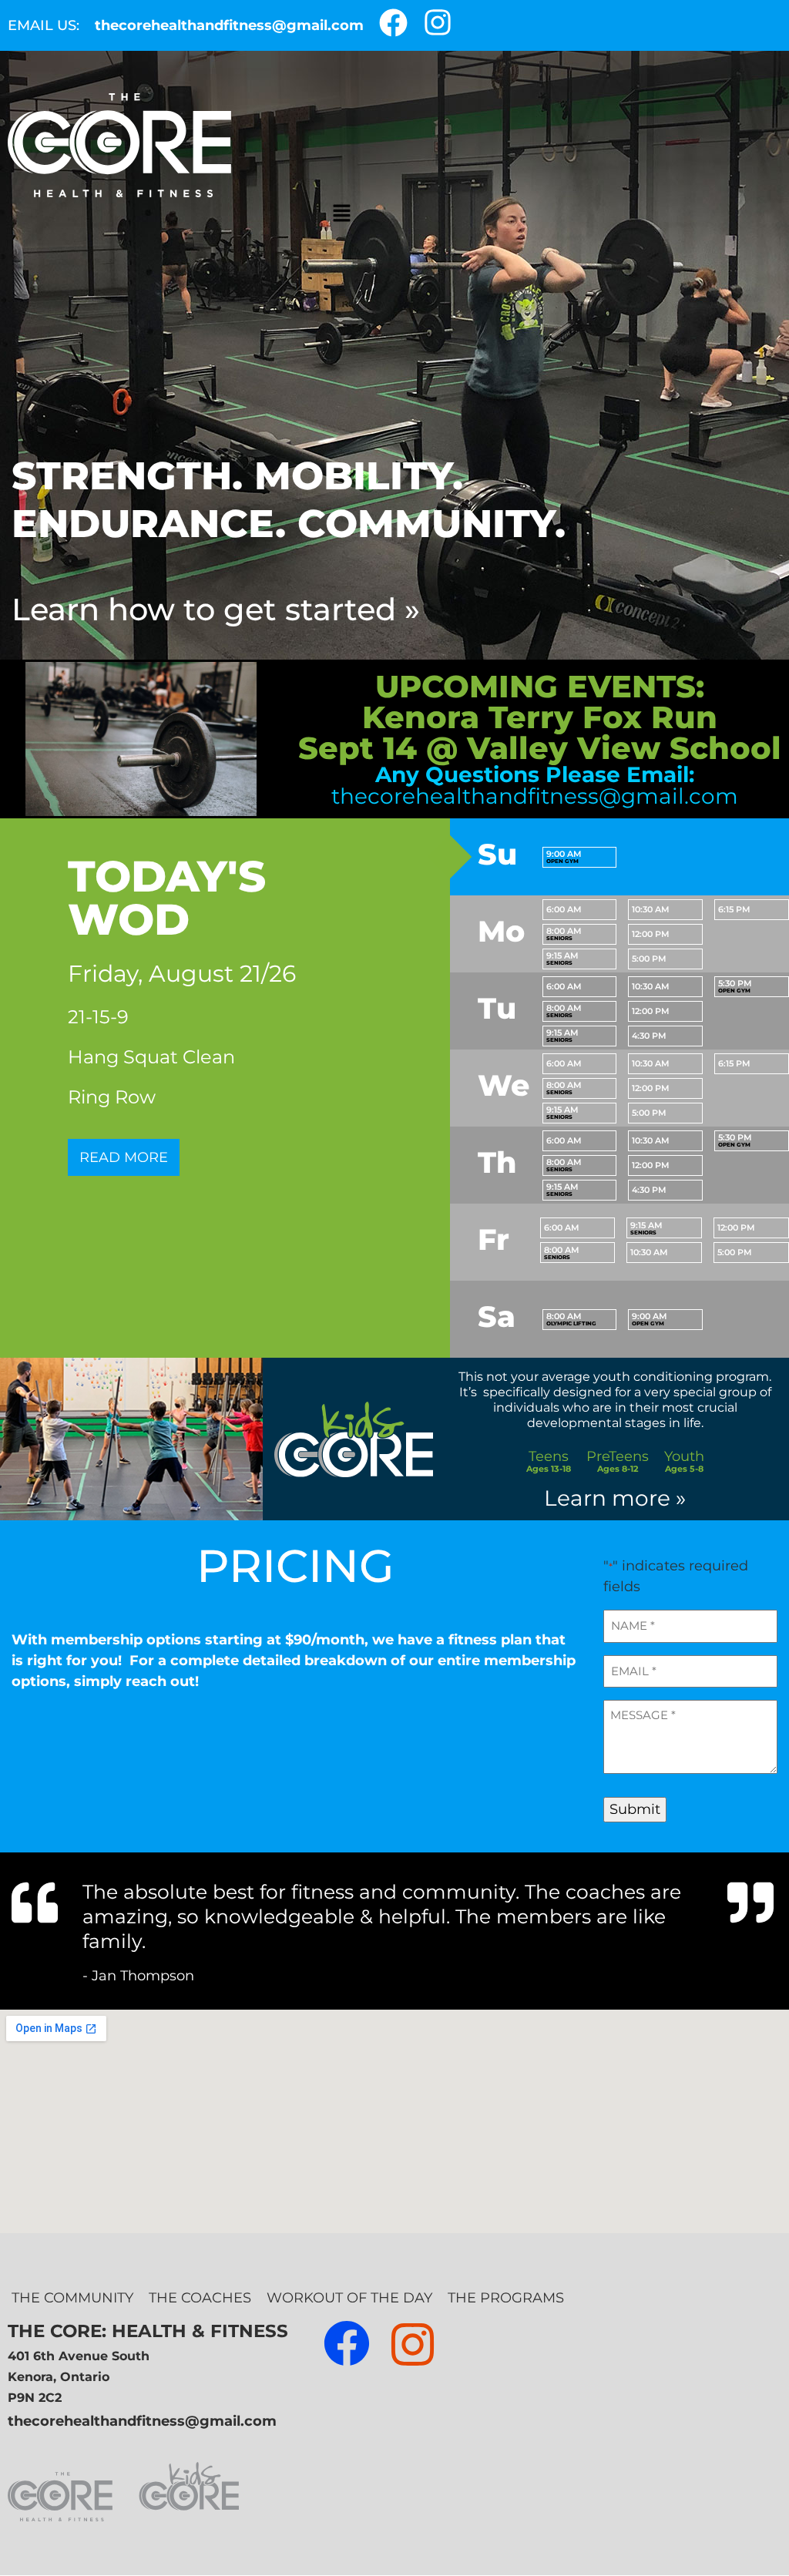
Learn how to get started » (216, 609)
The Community (72, 2298)
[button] (341, 213)
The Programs (506, 2298)
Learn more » (615, 1498)
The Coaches (200, 2298)
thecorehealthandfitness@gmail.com (229, 25)
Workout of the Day (349, 2298)
